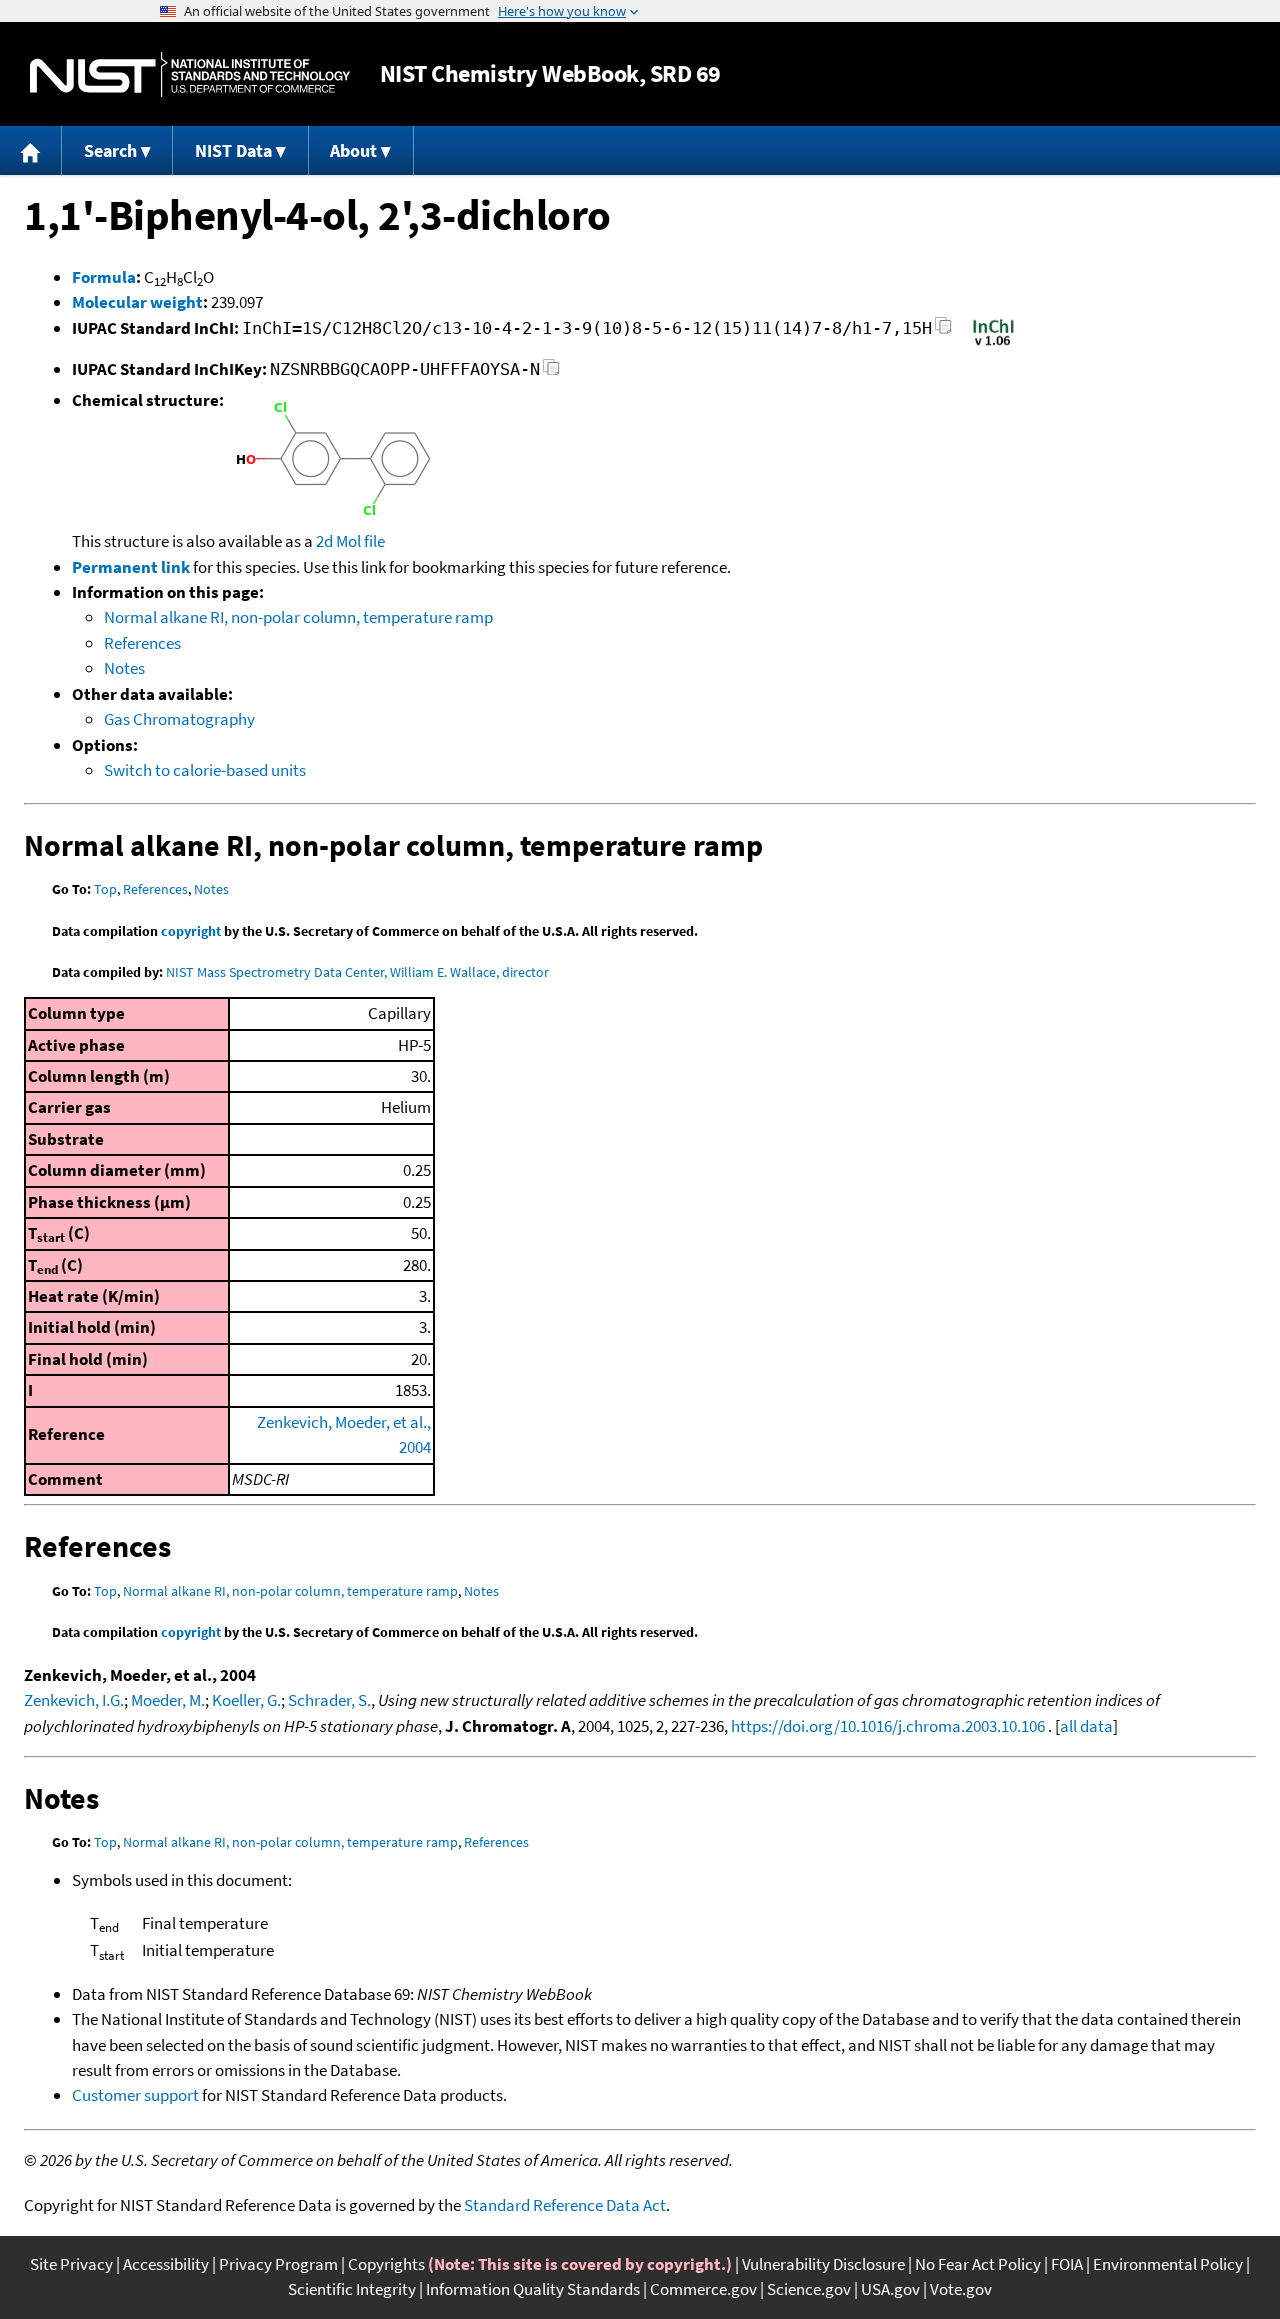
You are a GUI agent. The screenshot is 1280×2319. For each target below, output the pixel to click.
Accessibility (166, 2264)
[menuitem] (31, 150)
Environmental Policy (1168, 2264)
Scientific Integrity (352, 2289)
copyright (191, 931)
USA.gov (890, 2289)
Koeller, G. (246, 1700)
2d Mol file (350, 541)
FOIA (1067, 2264)
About (353, 150)
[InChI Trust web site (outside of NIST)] (993, 344)
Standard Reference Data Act (565, 2205)
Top (105, 889)
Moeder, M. (168, 1700)
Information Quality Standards (533, 2289)
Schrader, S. (329, 1700)
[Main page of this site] (31, 150)
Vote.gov (961, 2289)
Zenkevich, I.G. (74, 1700)
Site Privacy (71, 2264)
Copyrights (386, 2264)
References (142, 643)
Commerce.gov (703, 2289)
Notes (124, 668)
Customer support (135, 2095)
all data (1086, 1726)
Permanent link (131, 567)
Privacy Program (278, 2264)
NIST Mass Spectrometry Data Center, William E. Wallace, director (357, 972)
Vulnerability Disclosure (823, 2264)
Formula (104, 277)
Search (110, 150)
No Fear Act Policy (978, 2264)
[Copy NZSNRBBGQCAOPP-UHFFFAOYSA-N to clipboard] (551, 372)
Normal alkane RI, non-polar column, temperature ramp (298, 617)
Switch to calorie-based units (205, 770)
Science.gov (809, 2289)
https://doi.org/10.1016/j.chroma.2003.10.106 (888, 1726)
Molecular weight (137, 302)
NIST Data (233, 150)
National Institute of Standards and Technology (190, 74)
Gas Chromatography (179, 719)
